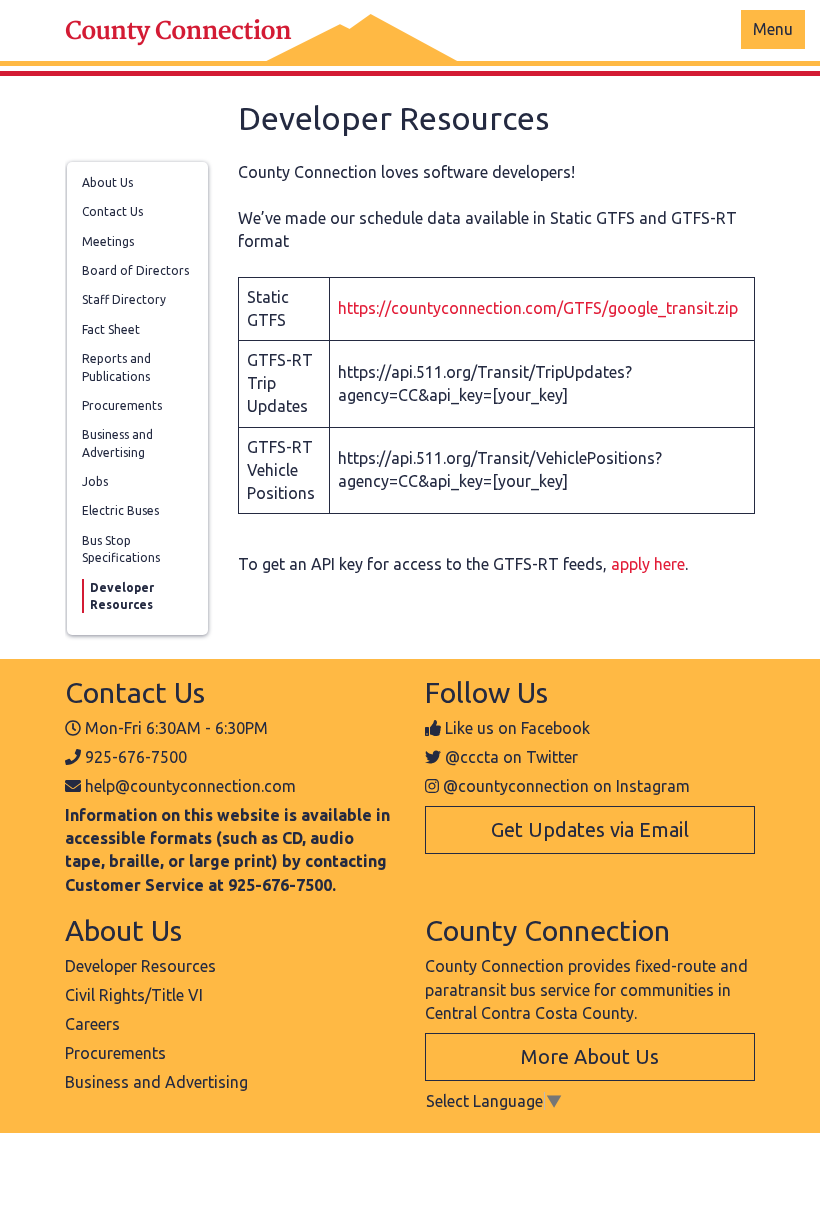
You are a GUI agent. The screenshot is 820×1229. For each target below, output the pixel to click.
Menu (773, 29)
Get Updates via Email (590, 829)
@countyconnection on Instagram (566, 786)
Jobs (95, 481)
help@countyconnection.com (190, 786)
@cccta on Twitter (511, 757)
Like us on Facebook (517, 728)
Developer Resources (140, 966)
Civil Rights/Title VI (134, 995)
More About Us (590, 1056)
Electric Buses (120, 510)
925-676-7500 (136, 757)
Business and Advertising (156, 1082)
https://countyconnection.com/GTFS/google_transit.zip (538, 308)
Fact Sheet (111, 329)
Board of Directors (135, 270)
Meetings (108, 241)
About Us (107, 182)
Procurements (122, 405)
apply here (648, 564)
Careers (92, 1024)
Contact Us (112, 211)
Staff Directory (124, 299)
